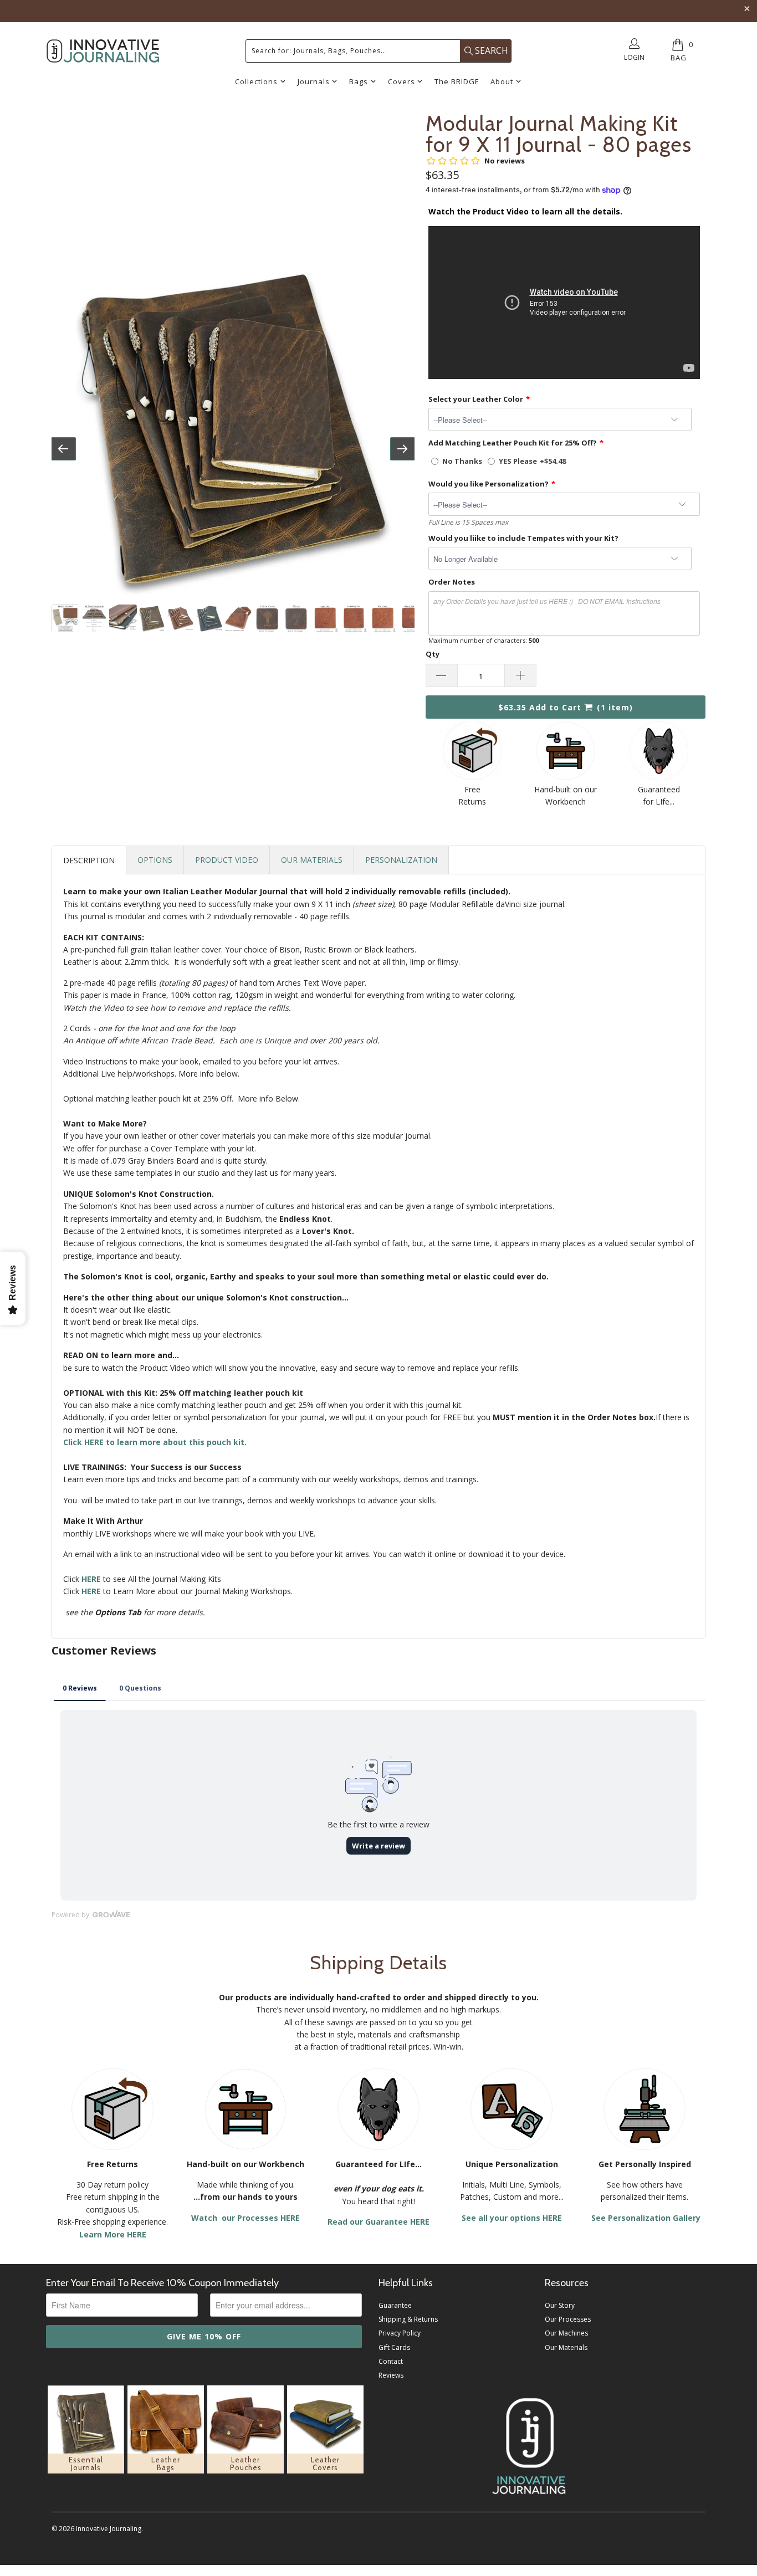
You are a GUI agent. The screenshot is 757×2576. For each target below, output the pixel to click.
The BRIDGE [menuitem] (457, 81)
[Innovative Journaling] (103, 51)
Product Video (227, 860)
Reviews (391, 2375)
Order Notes (452, 582)
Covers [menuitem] (401, 81)
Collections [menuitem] (256, 81)
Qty (433, 654)
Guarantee (395, 2305)
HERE (91, 1591)
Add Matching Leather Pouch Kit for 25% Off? (513, 443)
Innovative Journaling (109, 2529)
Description (89, 860)
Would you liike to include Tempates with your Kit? (523, 538)
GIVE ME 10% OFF (204, 2336)
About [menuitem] (502, 81)
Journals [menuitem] (314, 81)
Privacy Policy (400, 2333)
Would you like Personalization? (489, 484)
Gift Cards (394, 2347)
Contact (391, 2361)
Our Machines (566, 2333)
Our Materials (312, 860)
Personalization (401, 860)
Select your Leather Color (476, 399)
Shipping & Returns (408, 2319)
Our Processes (568, 2319)
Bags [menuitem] (359, 81)
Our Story (560, 2305)
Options (155, 860)
